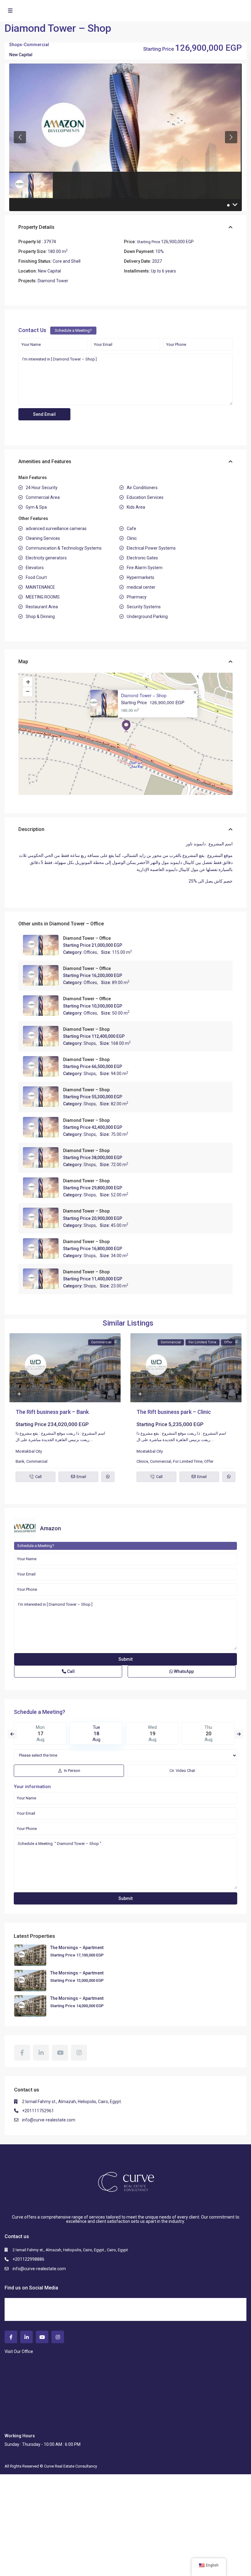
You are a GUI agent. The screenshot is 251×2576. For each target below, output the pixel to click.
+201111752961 (38, 2111)
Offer (209, 1461)
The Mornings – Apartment (77, 1948)
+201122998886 (28, 2259)
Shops (16, 45)
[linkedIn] (41, 2053)
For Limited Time (188, 1461)
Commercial (36, 45)
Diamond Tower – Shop (144, 695)
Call (70, 1671)
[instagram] (79, 2053)
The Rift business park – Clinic (174, 1412)
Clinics (142, 1461)
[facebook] (22, 2053)
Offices (90, 952)
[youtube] (60, 2053)
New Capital (21, 55)
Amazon (51, 1528)
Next (239, 1734)
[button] (126, 726)
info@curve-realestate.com (49, 2120)
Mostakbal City (29, 1451)
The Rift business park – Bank (52, 1412)
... (92, 1440)
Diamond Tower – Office (77, 924)
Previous (12, 1734)
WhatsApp (183, 1671)
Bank (20, 1461)
